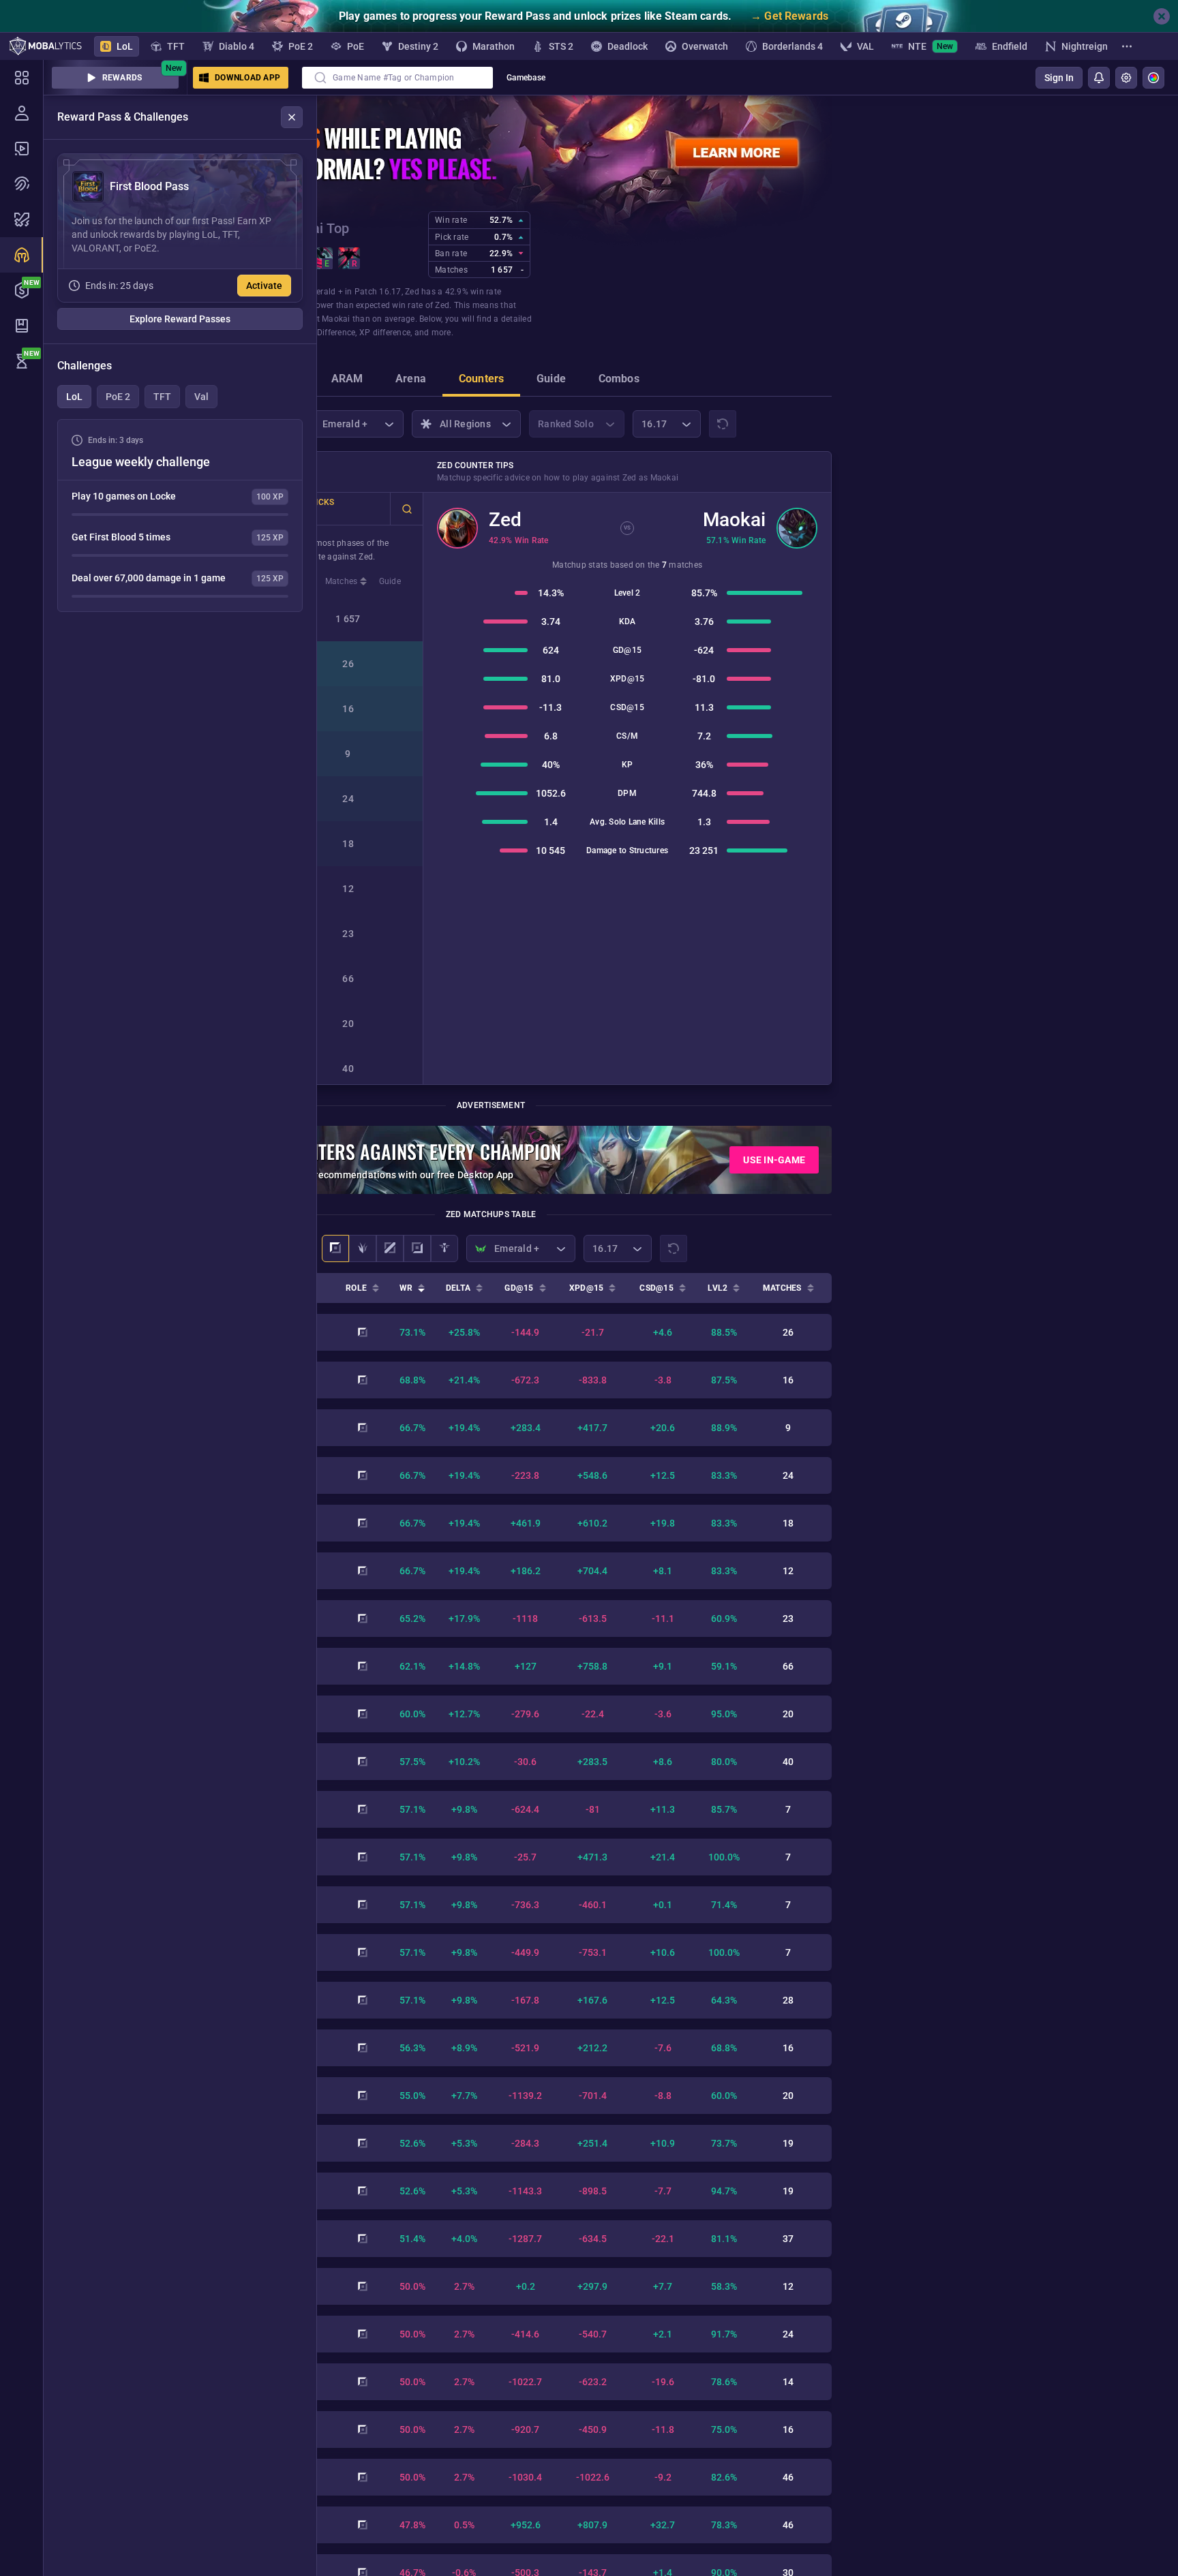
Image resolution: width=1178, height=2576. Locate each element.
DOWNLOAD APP (247, 78)
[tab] (347, 380)
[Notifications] (1099, 78)
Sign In (1059, 78)
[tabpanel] (180, 516)
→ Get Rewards (789, 16)
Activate (264, 286)
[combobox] (397, 78)
